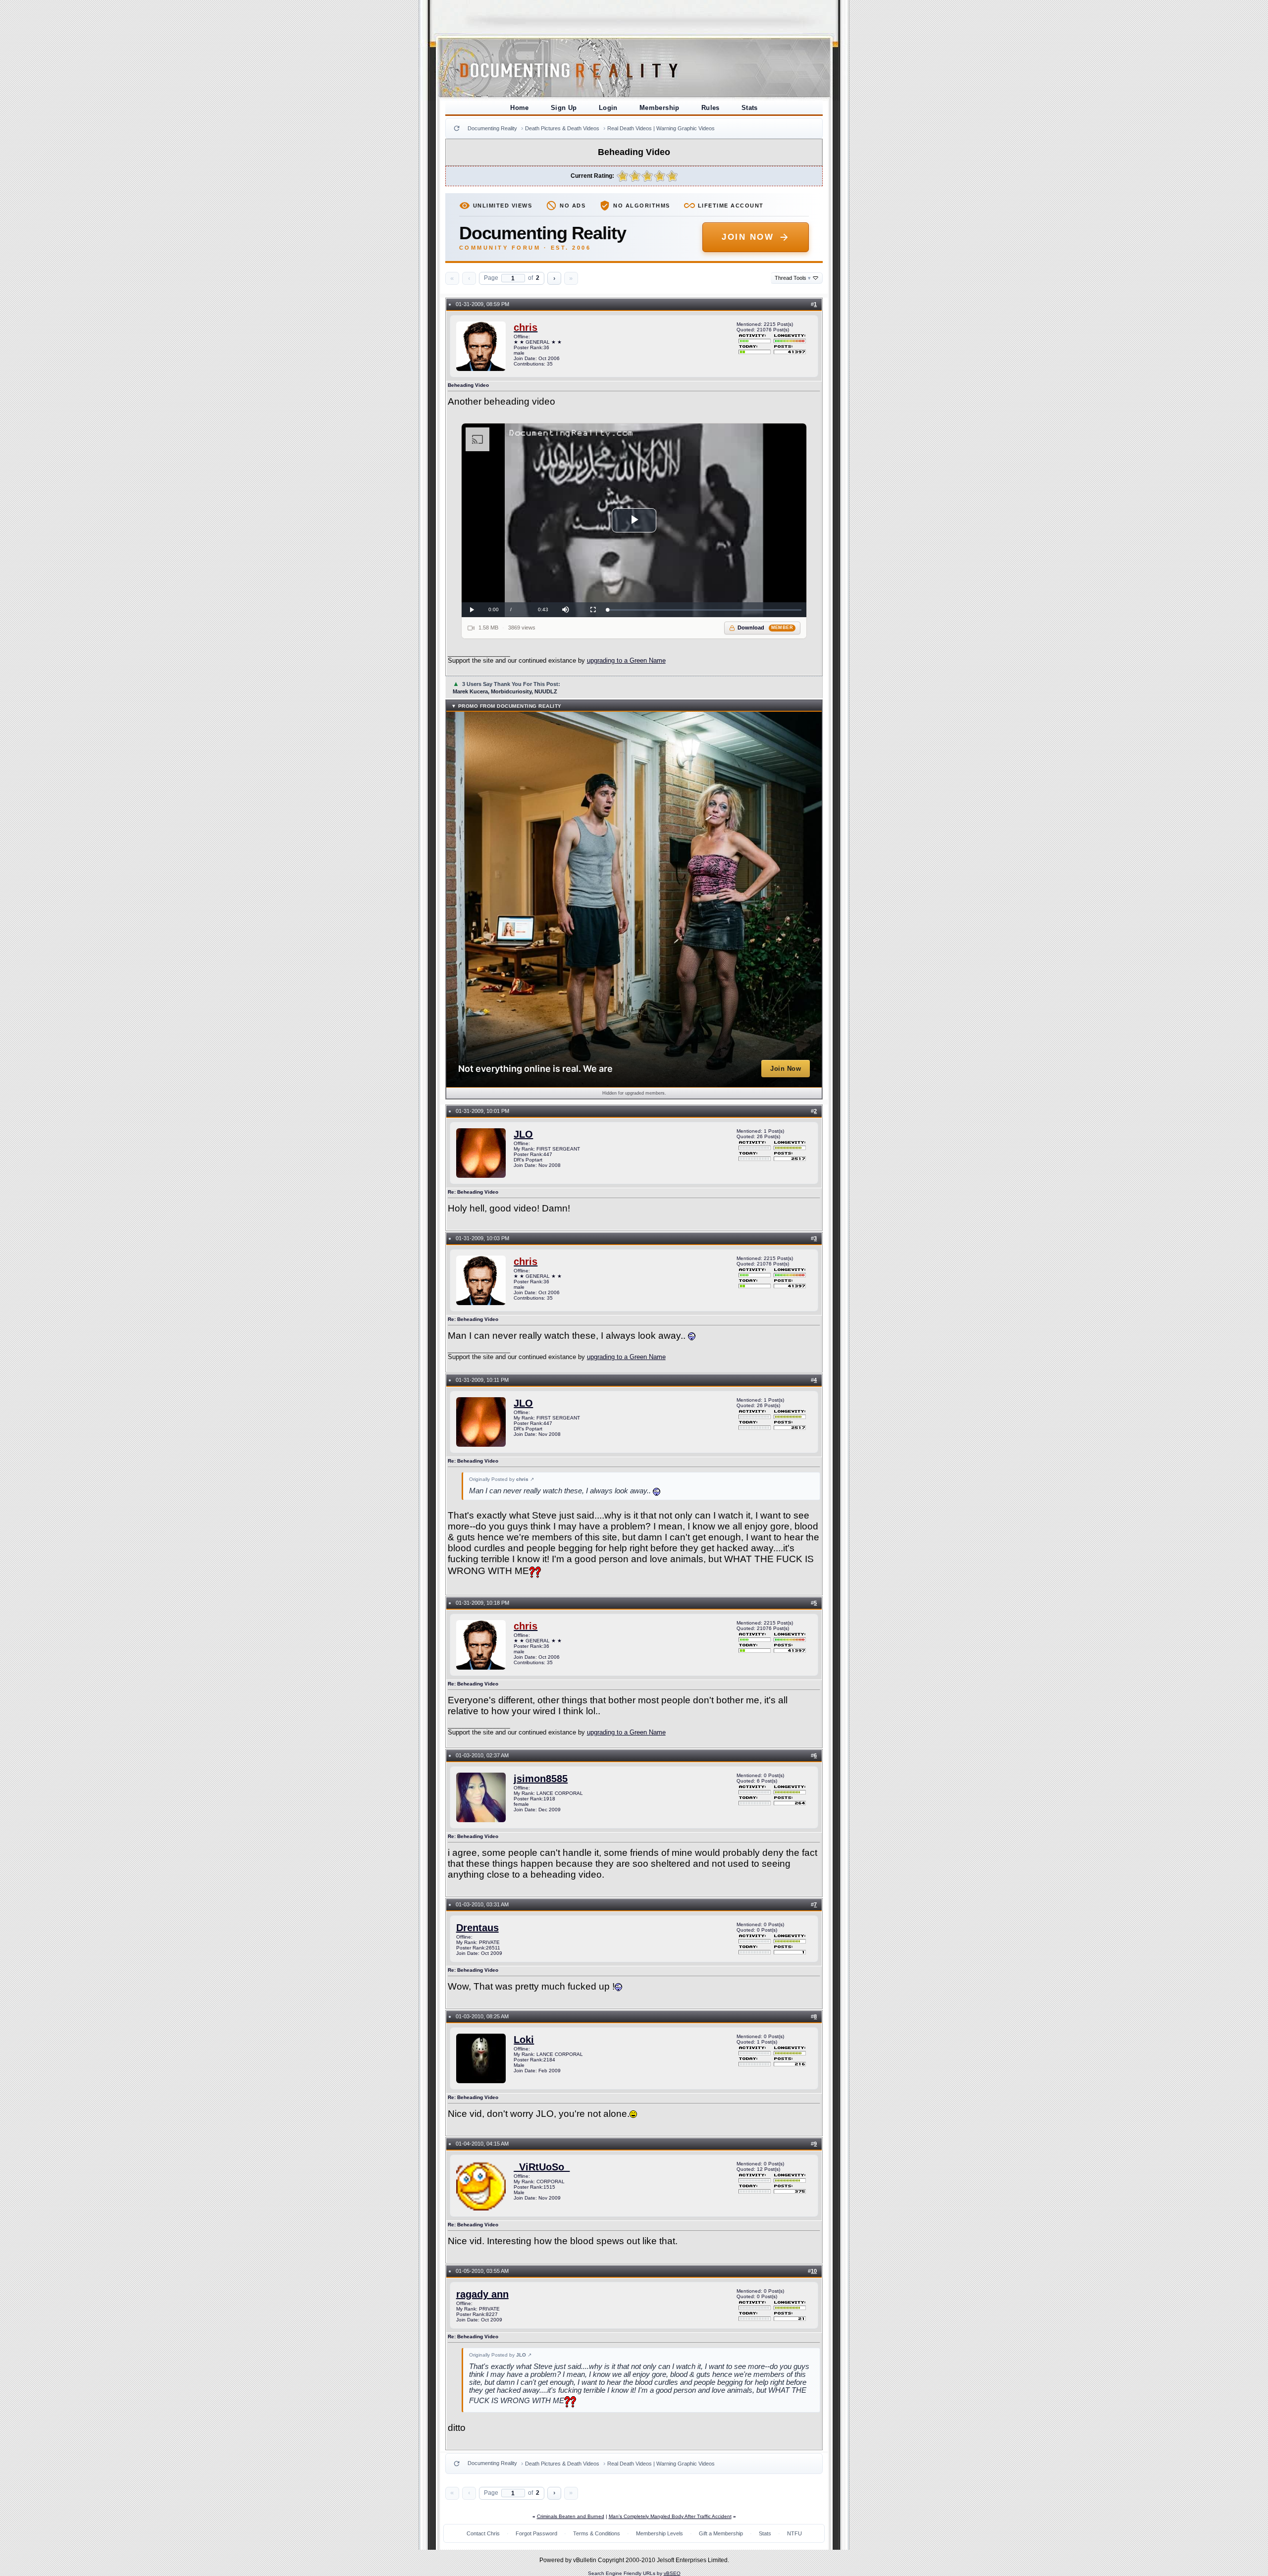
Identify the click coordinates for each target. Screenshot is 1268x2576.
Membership (660, 108)
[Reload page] (457, 128)
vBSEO (672, 2573)
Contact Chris (483, 2533)
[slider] (705, 610)
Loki (524, 2040)
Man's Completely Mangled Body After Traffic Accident (670, 2516)
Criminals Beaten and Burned (571, 2516)
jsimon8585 (541, 1779)
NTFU (794, 2533)
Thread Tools (793, 278)
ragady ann (482, 2294)
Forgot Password (536, 2533)
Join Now (748, 237)
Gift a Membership (721, 2533)
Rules (711, 108)
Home (520, 108)
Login (608, 108)
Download (766, 628)
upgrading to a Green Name (626, 660)
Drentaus (477, 1928)
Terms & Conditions (597, 2533)
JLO (523, 1134)
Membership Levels (660, 2533)
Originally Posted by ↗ (502, 1479)
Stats (750, 108)
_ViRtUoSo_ (542, 2167)
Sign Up (564, 108)
